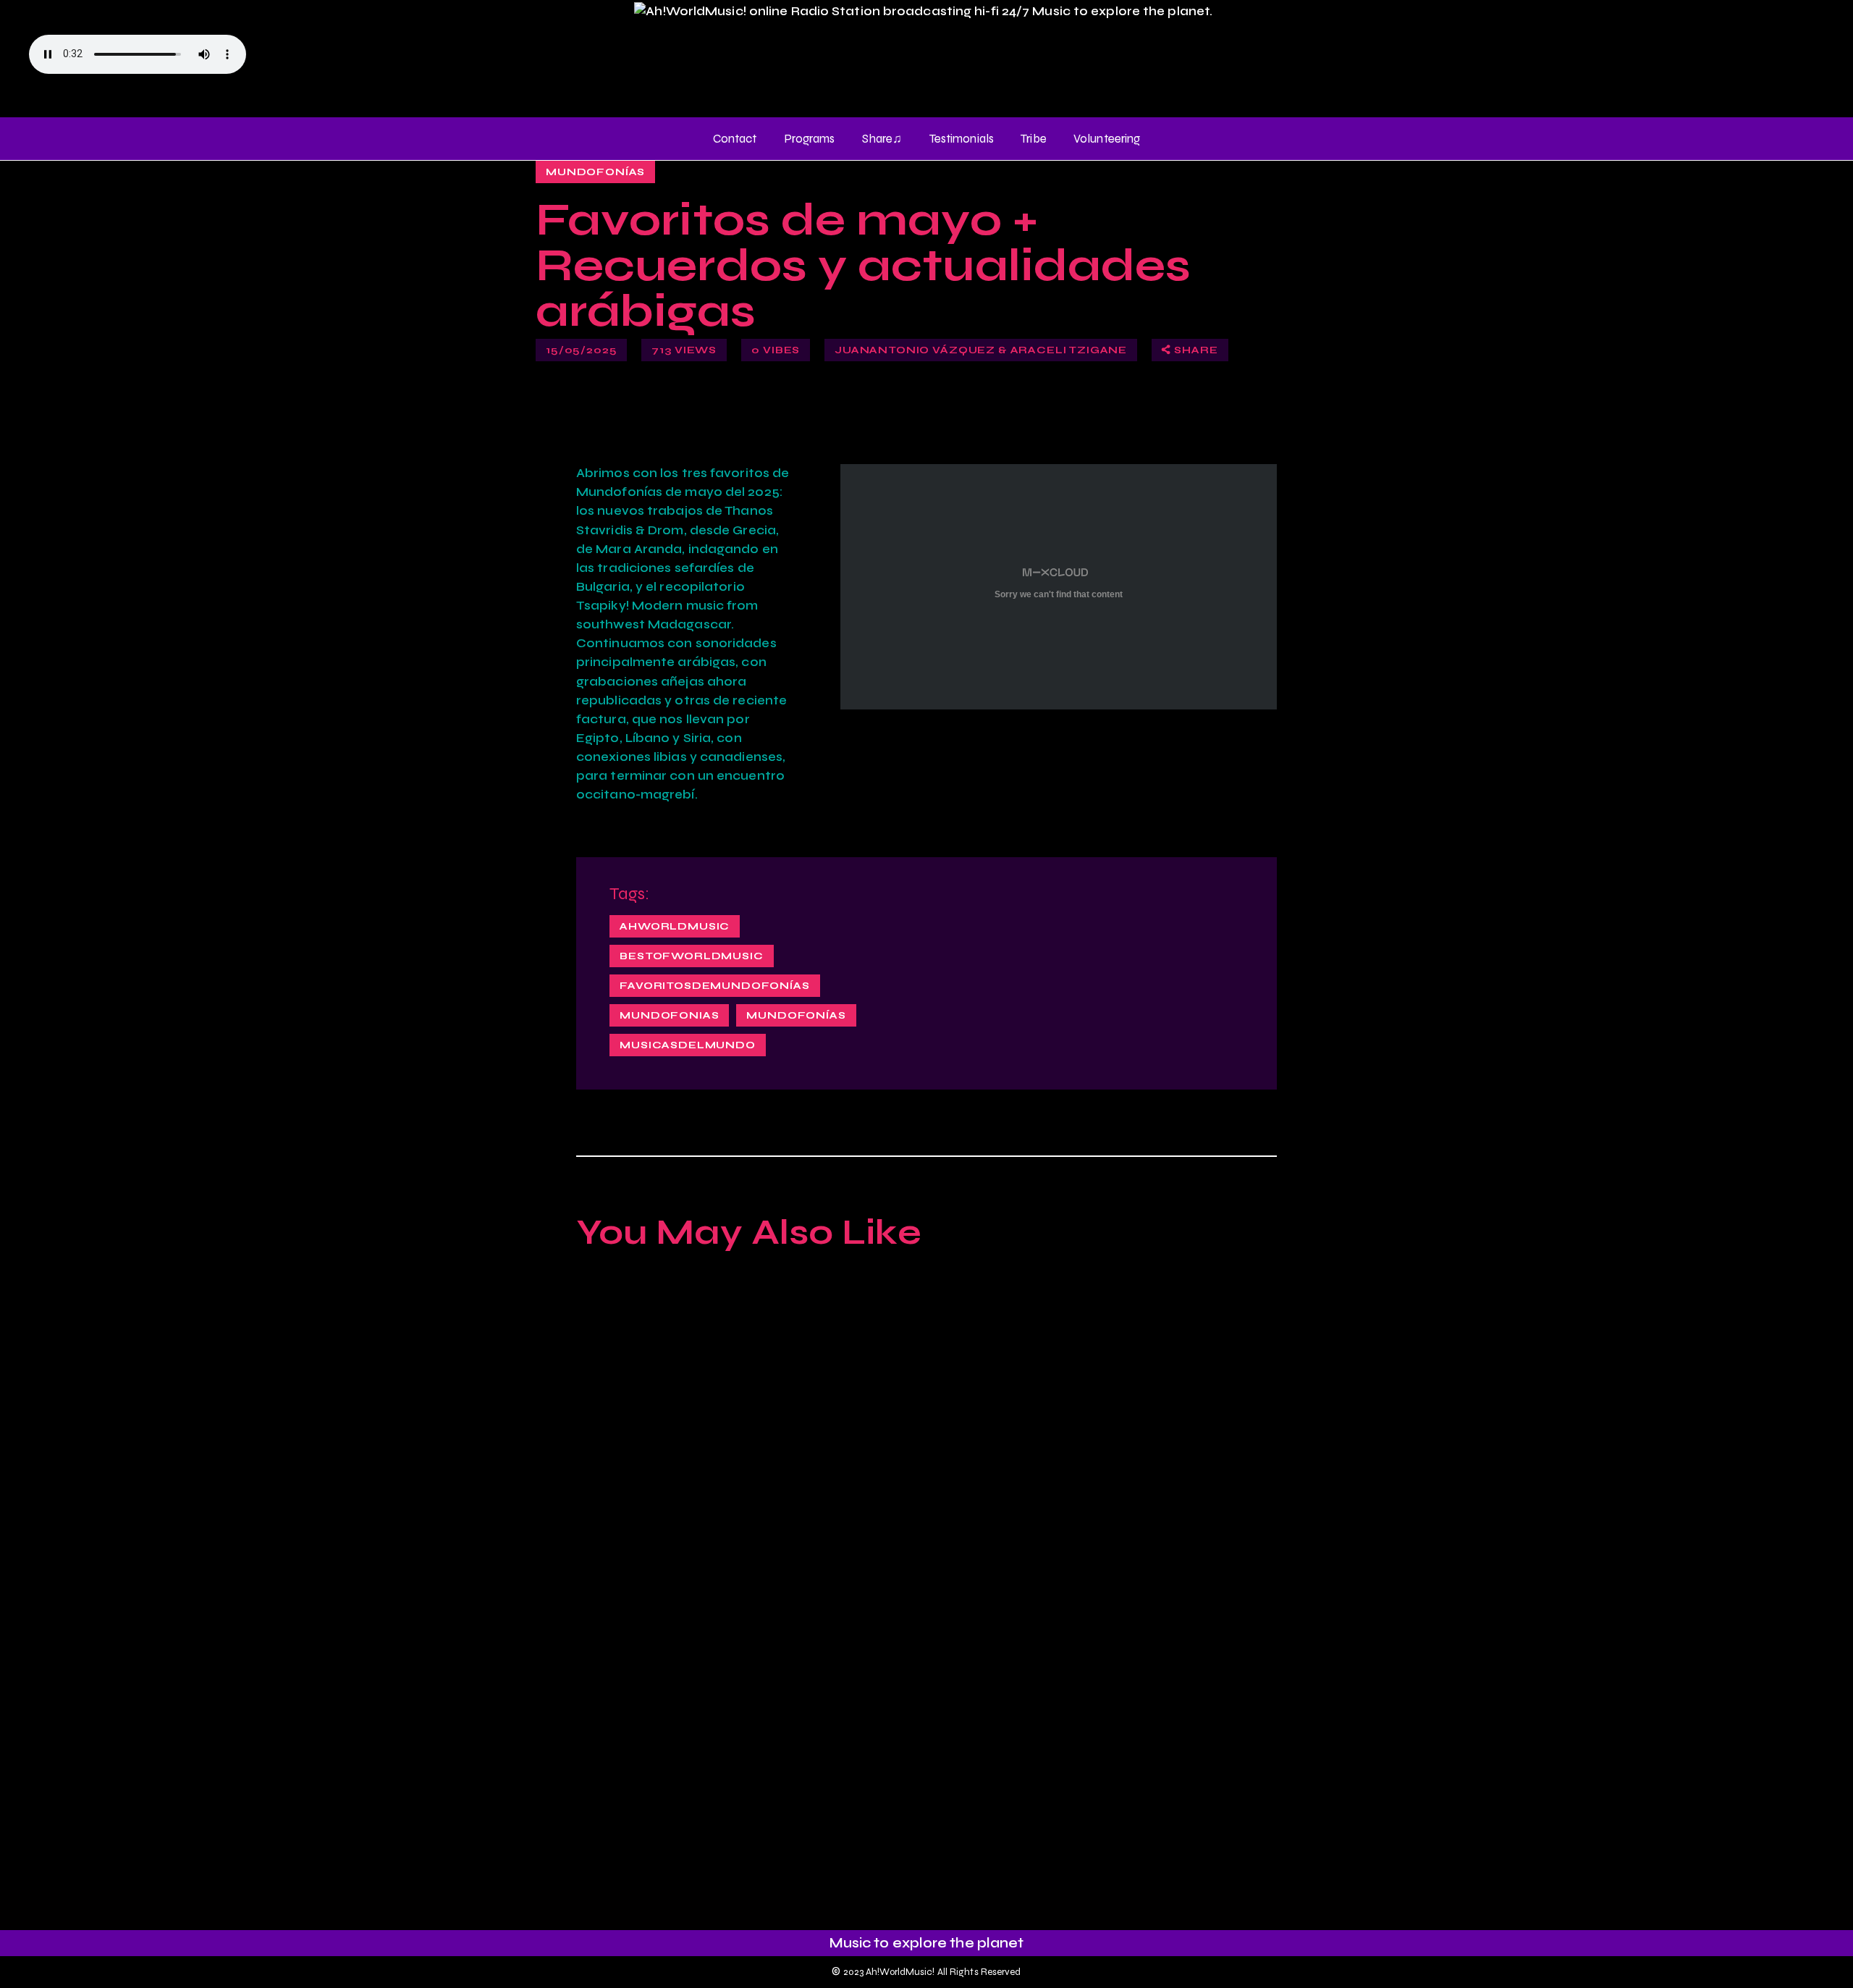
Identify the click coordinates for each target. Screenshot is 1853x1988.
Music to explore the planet (927, 1943)
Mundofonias (669, 1015)
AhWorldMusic (675, 926)
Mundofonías (595, 172)
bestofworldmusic (691, 956)
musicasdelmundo (688, 1045)
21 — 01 (1218, 1355)
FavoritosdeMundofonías (714, 986)
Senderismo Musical (697, 1808)
